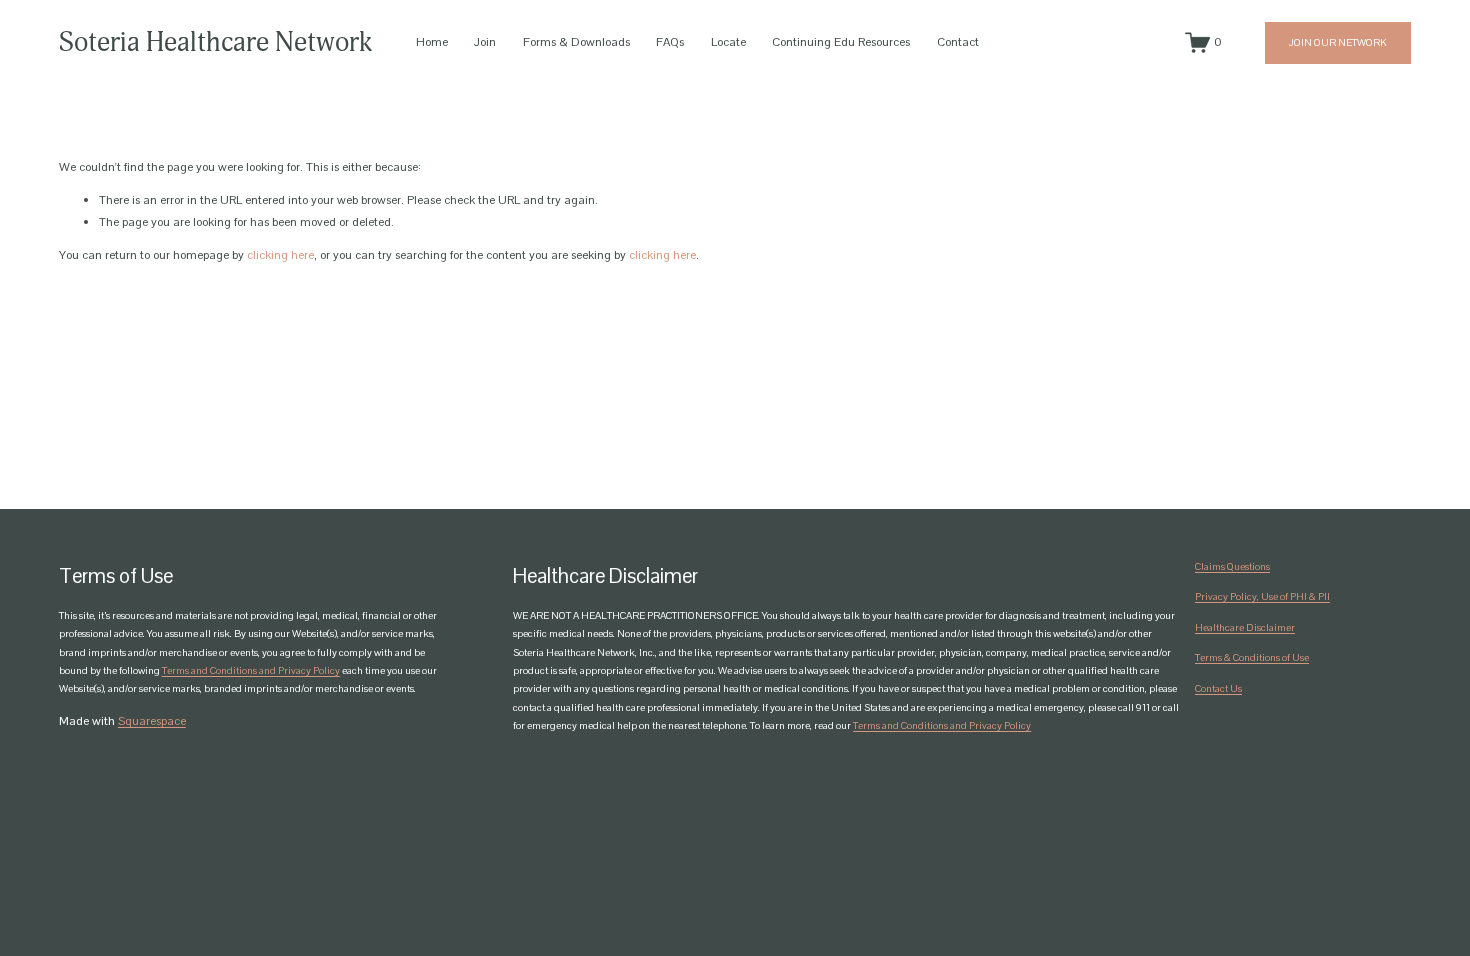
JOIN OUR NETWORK (1338, 42)
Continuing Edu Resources (841, 42)
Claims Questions (1232, 566)
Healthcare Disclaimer (1245, 627)
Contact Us (1218, 688)
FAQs (670, 42)
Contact (958, 42)
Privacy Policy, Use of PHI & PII (1262, 596)
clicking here (280, 255)
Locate (728, 42)
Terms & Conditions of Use (1252, 657)
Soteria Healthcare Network (215, 42)
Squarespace (152, 721)
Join (485, 42)
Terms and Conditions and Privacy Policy (251, 670)
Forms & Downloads (576, 42)
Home (432, 42)
